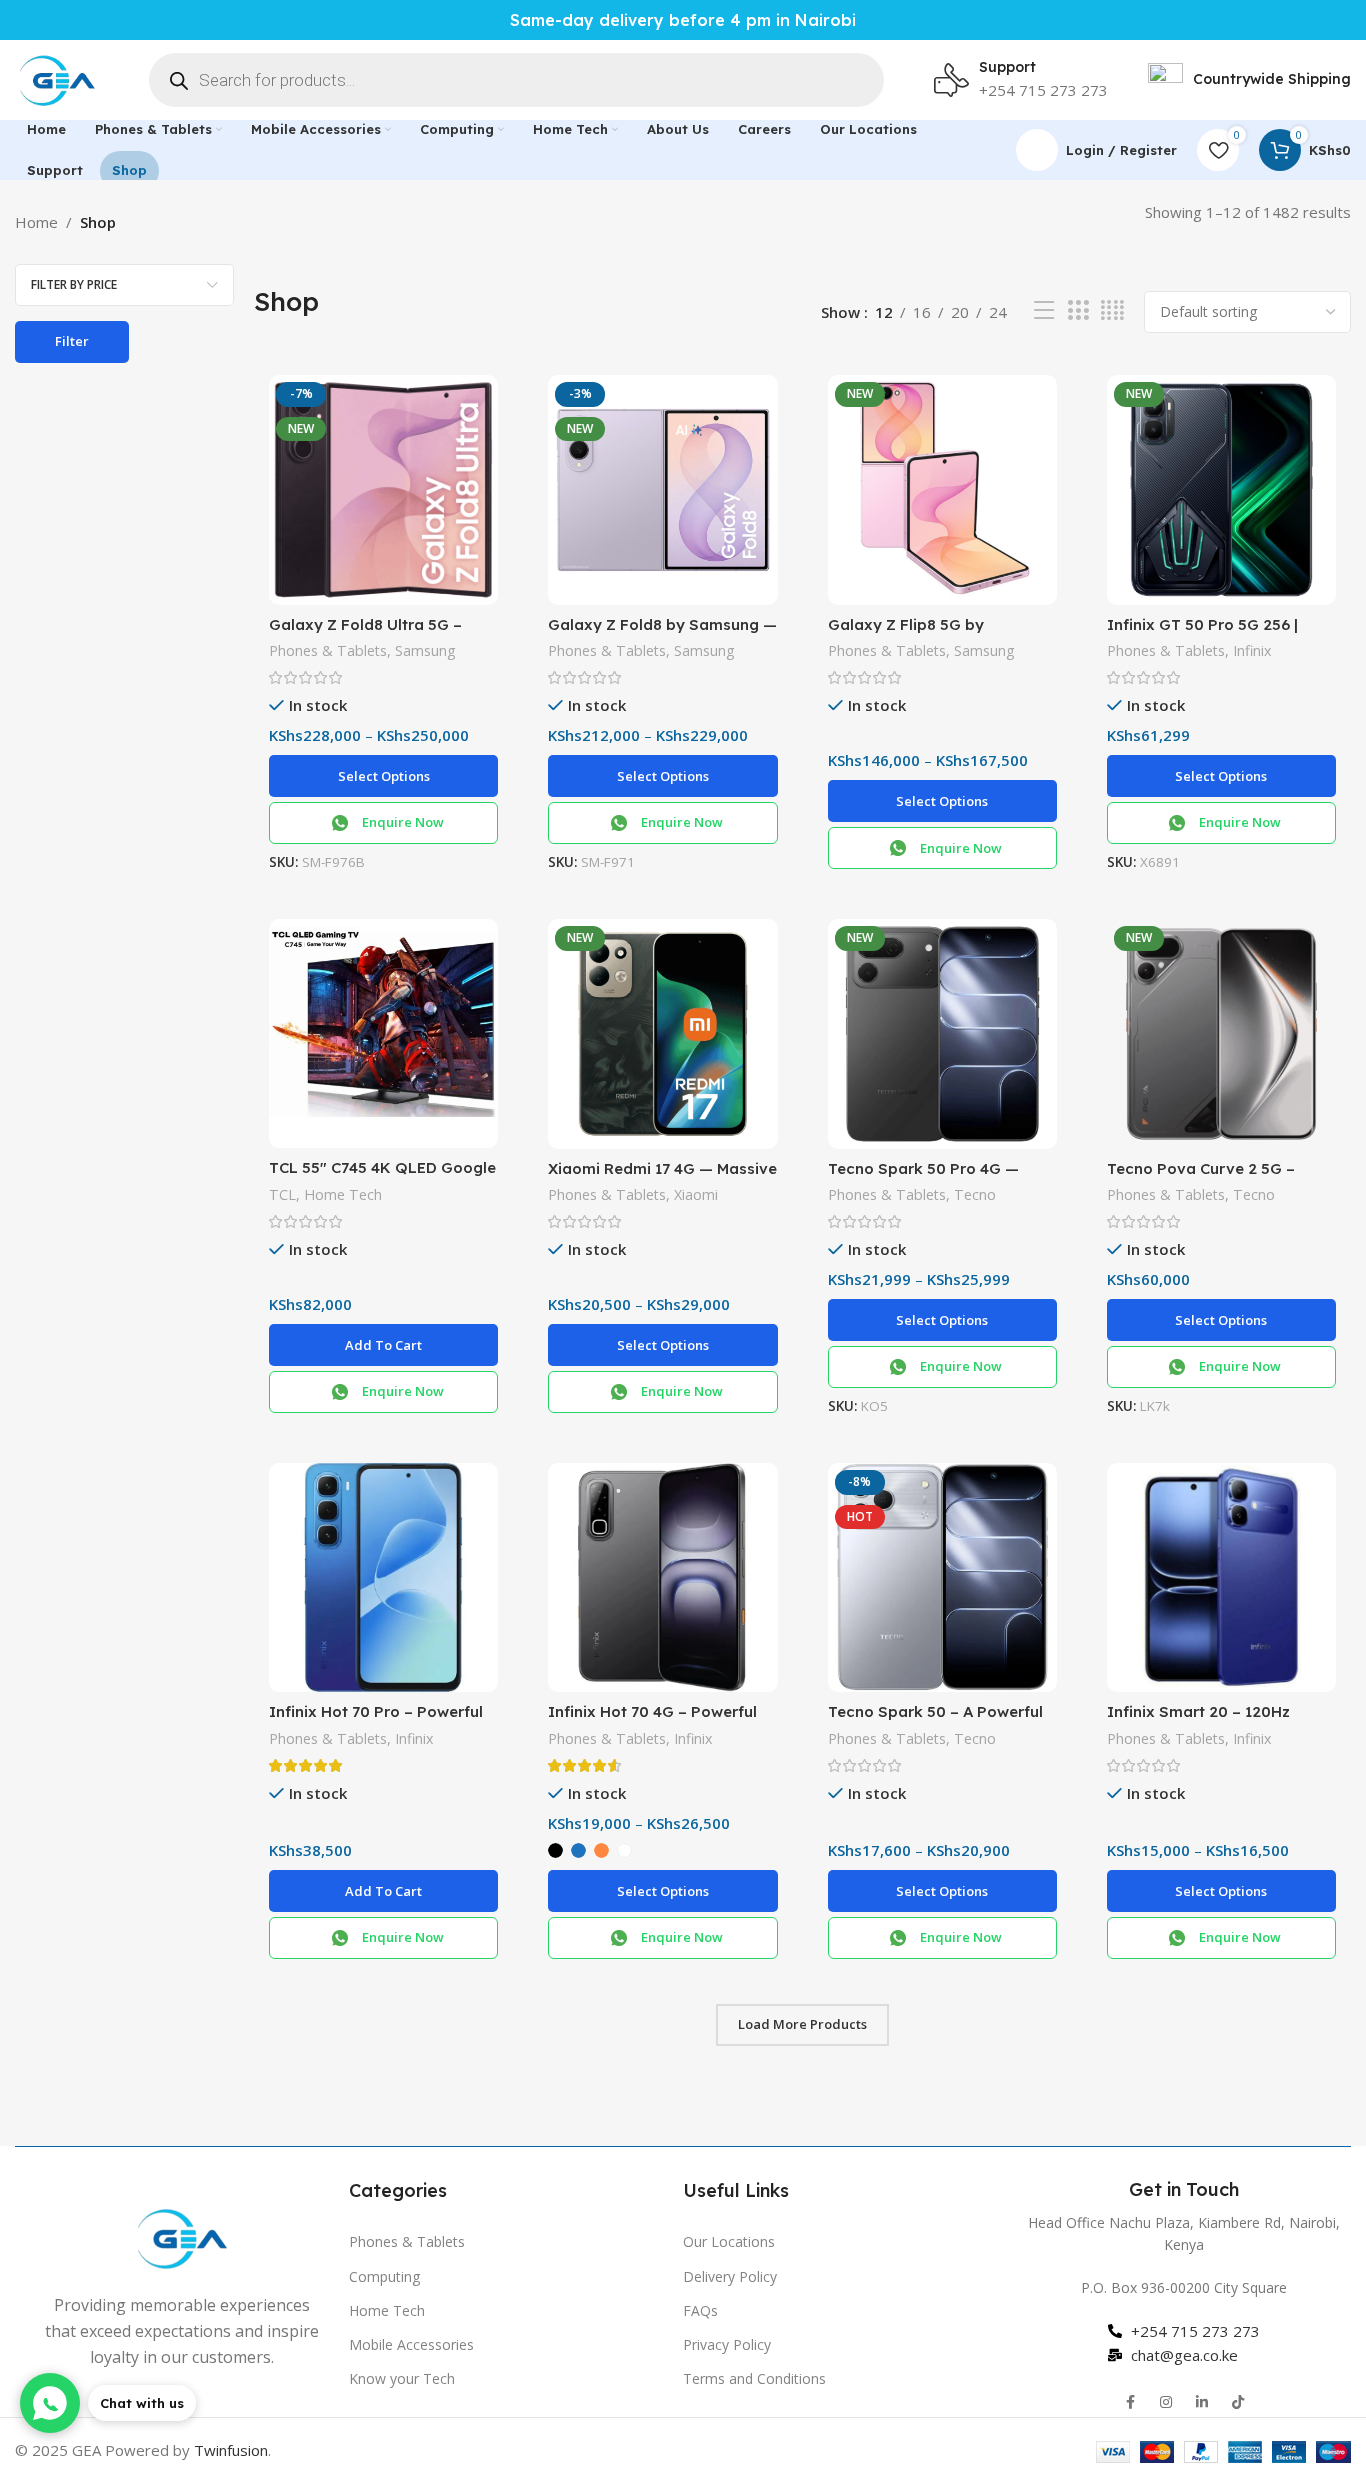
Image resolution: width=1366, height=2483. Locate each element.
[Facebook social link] (1130, 2402)
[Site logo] (57, 78)
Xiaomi (696, 1194)
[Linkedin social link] (1202, 2402)
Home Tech (343, 1194)
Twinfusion (231, 2450)
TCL (282, 1194)
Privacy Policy (727, 2344)
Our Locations (729, 2241)
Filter (72, 341)
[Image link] (182, 2236)
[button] (383, 1345)
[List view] (1044, 310)
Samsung (425, 650)
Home (36, 222)
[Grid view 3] (1078, 310)
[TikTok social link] (1238, 2402)
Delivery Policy (730, 2276)
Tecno (975, 1194)
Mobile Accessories (411, 2344)
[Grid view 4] (1112, 310)
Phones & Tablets (328, 650)
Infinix (1252, 650)
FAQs (700, 2310)
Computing (384, 2276)
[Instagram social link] (1166, 2402)
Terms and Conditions (754, 2378)
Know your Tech (402, 2378)
